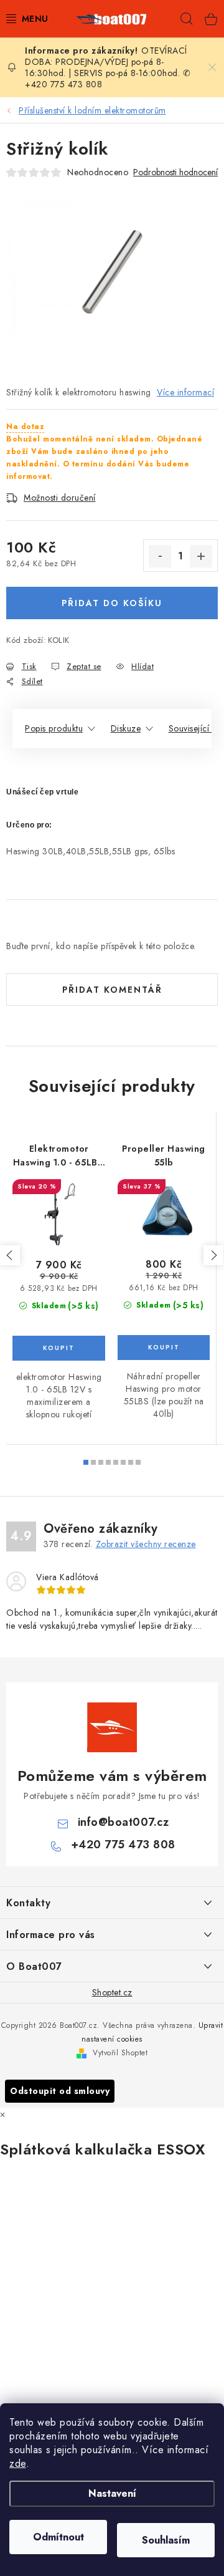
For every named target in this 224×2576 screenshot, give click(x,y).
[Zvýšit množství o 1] (201, 556)
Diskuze (126, 728)
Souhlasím (166, 2540)
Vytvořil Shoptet (120, 2053)
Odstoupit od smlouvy (60, 2091)
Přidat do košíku (112, 603)
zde (18, 2463)
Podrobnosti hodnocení (175, 172)
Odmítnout (58, 2537)
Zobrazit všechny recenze (146, 1544)
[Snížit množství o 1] (160, 556)
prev (10, 1255)
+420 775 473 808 (123, 1845)
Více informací (185, 392)
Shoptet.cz (112, 1992)
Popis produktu (54, 728)
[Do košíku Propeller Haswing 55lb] (164, 1348)
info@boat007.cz (124, 1822)
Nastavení (112, 2493)
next (213, 1255)
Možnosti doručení (60, 498)
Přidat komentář (112, 990)
